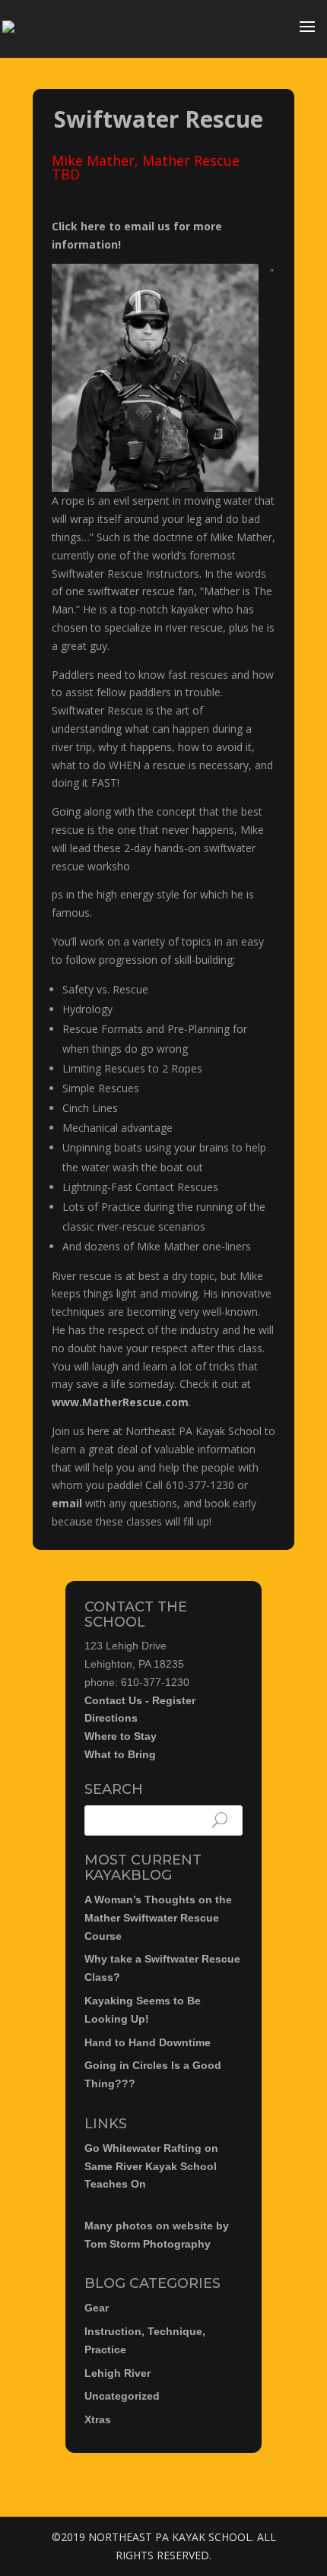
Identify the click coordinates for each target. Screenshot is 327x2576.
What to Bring (120, 1754)
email (67, 1503)
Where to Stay (121, 1736)
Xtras (98, 2419)
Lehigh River (117, 2373)
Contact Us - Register (140, 1700)
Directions (111, 1718)
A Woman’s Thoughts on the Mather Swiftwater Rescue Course (158, 1918)
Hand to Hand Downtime (148, 2042)
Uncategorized (122, 2396)
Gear (97, 2308)
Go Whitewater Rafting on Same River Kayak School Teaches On (151, 2166)
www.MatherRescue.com (120, 1402)
